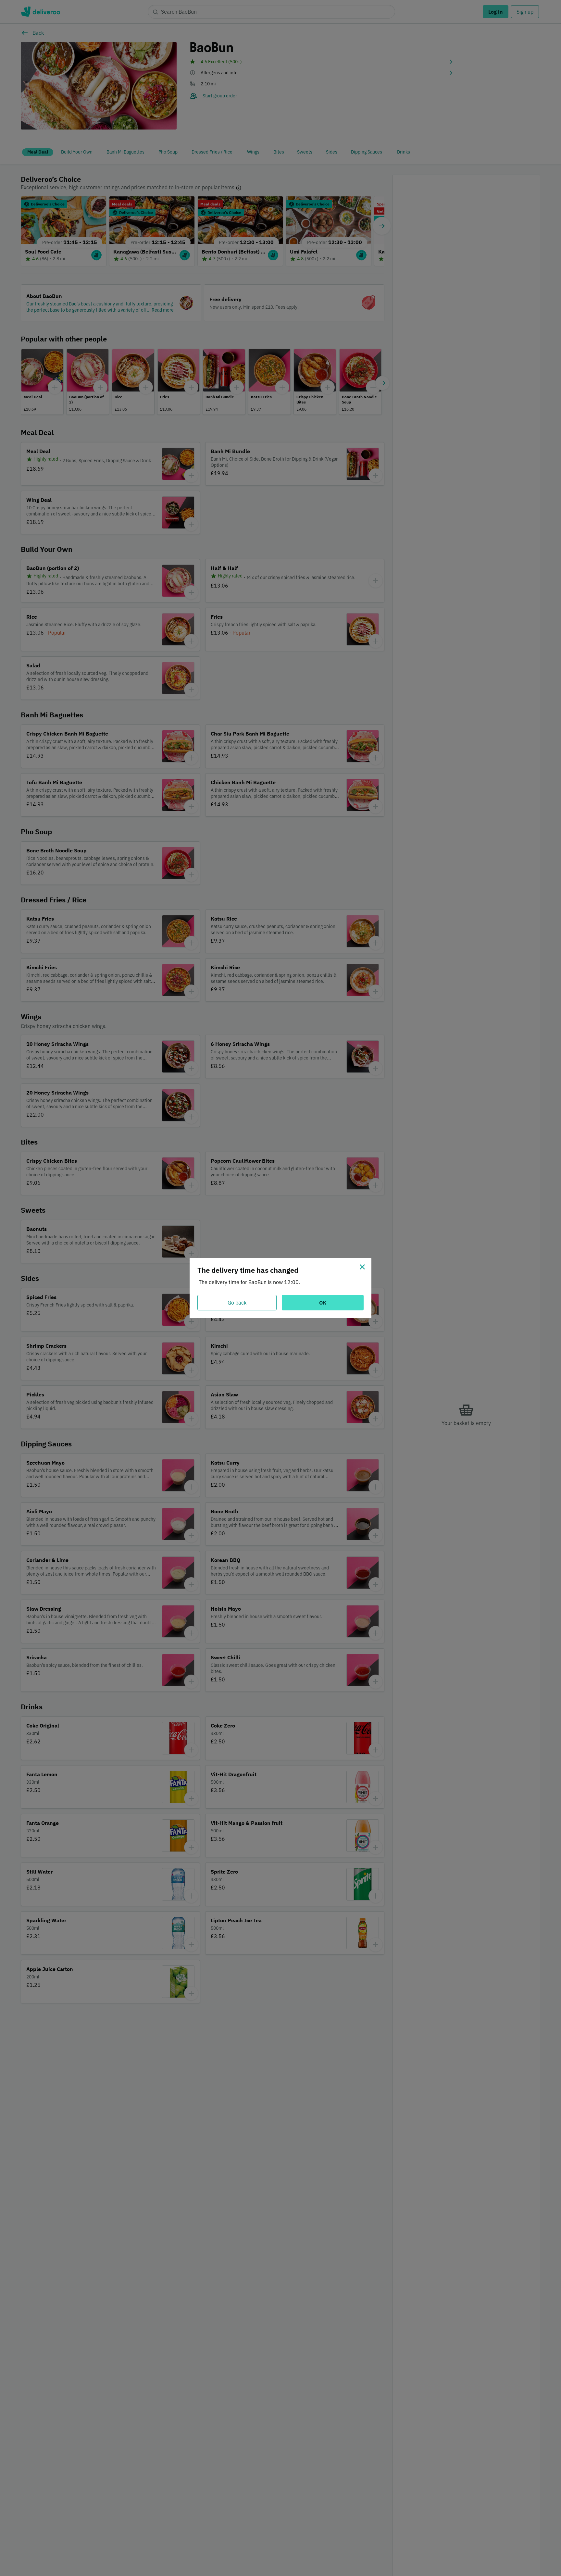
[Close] (362, 1267)
